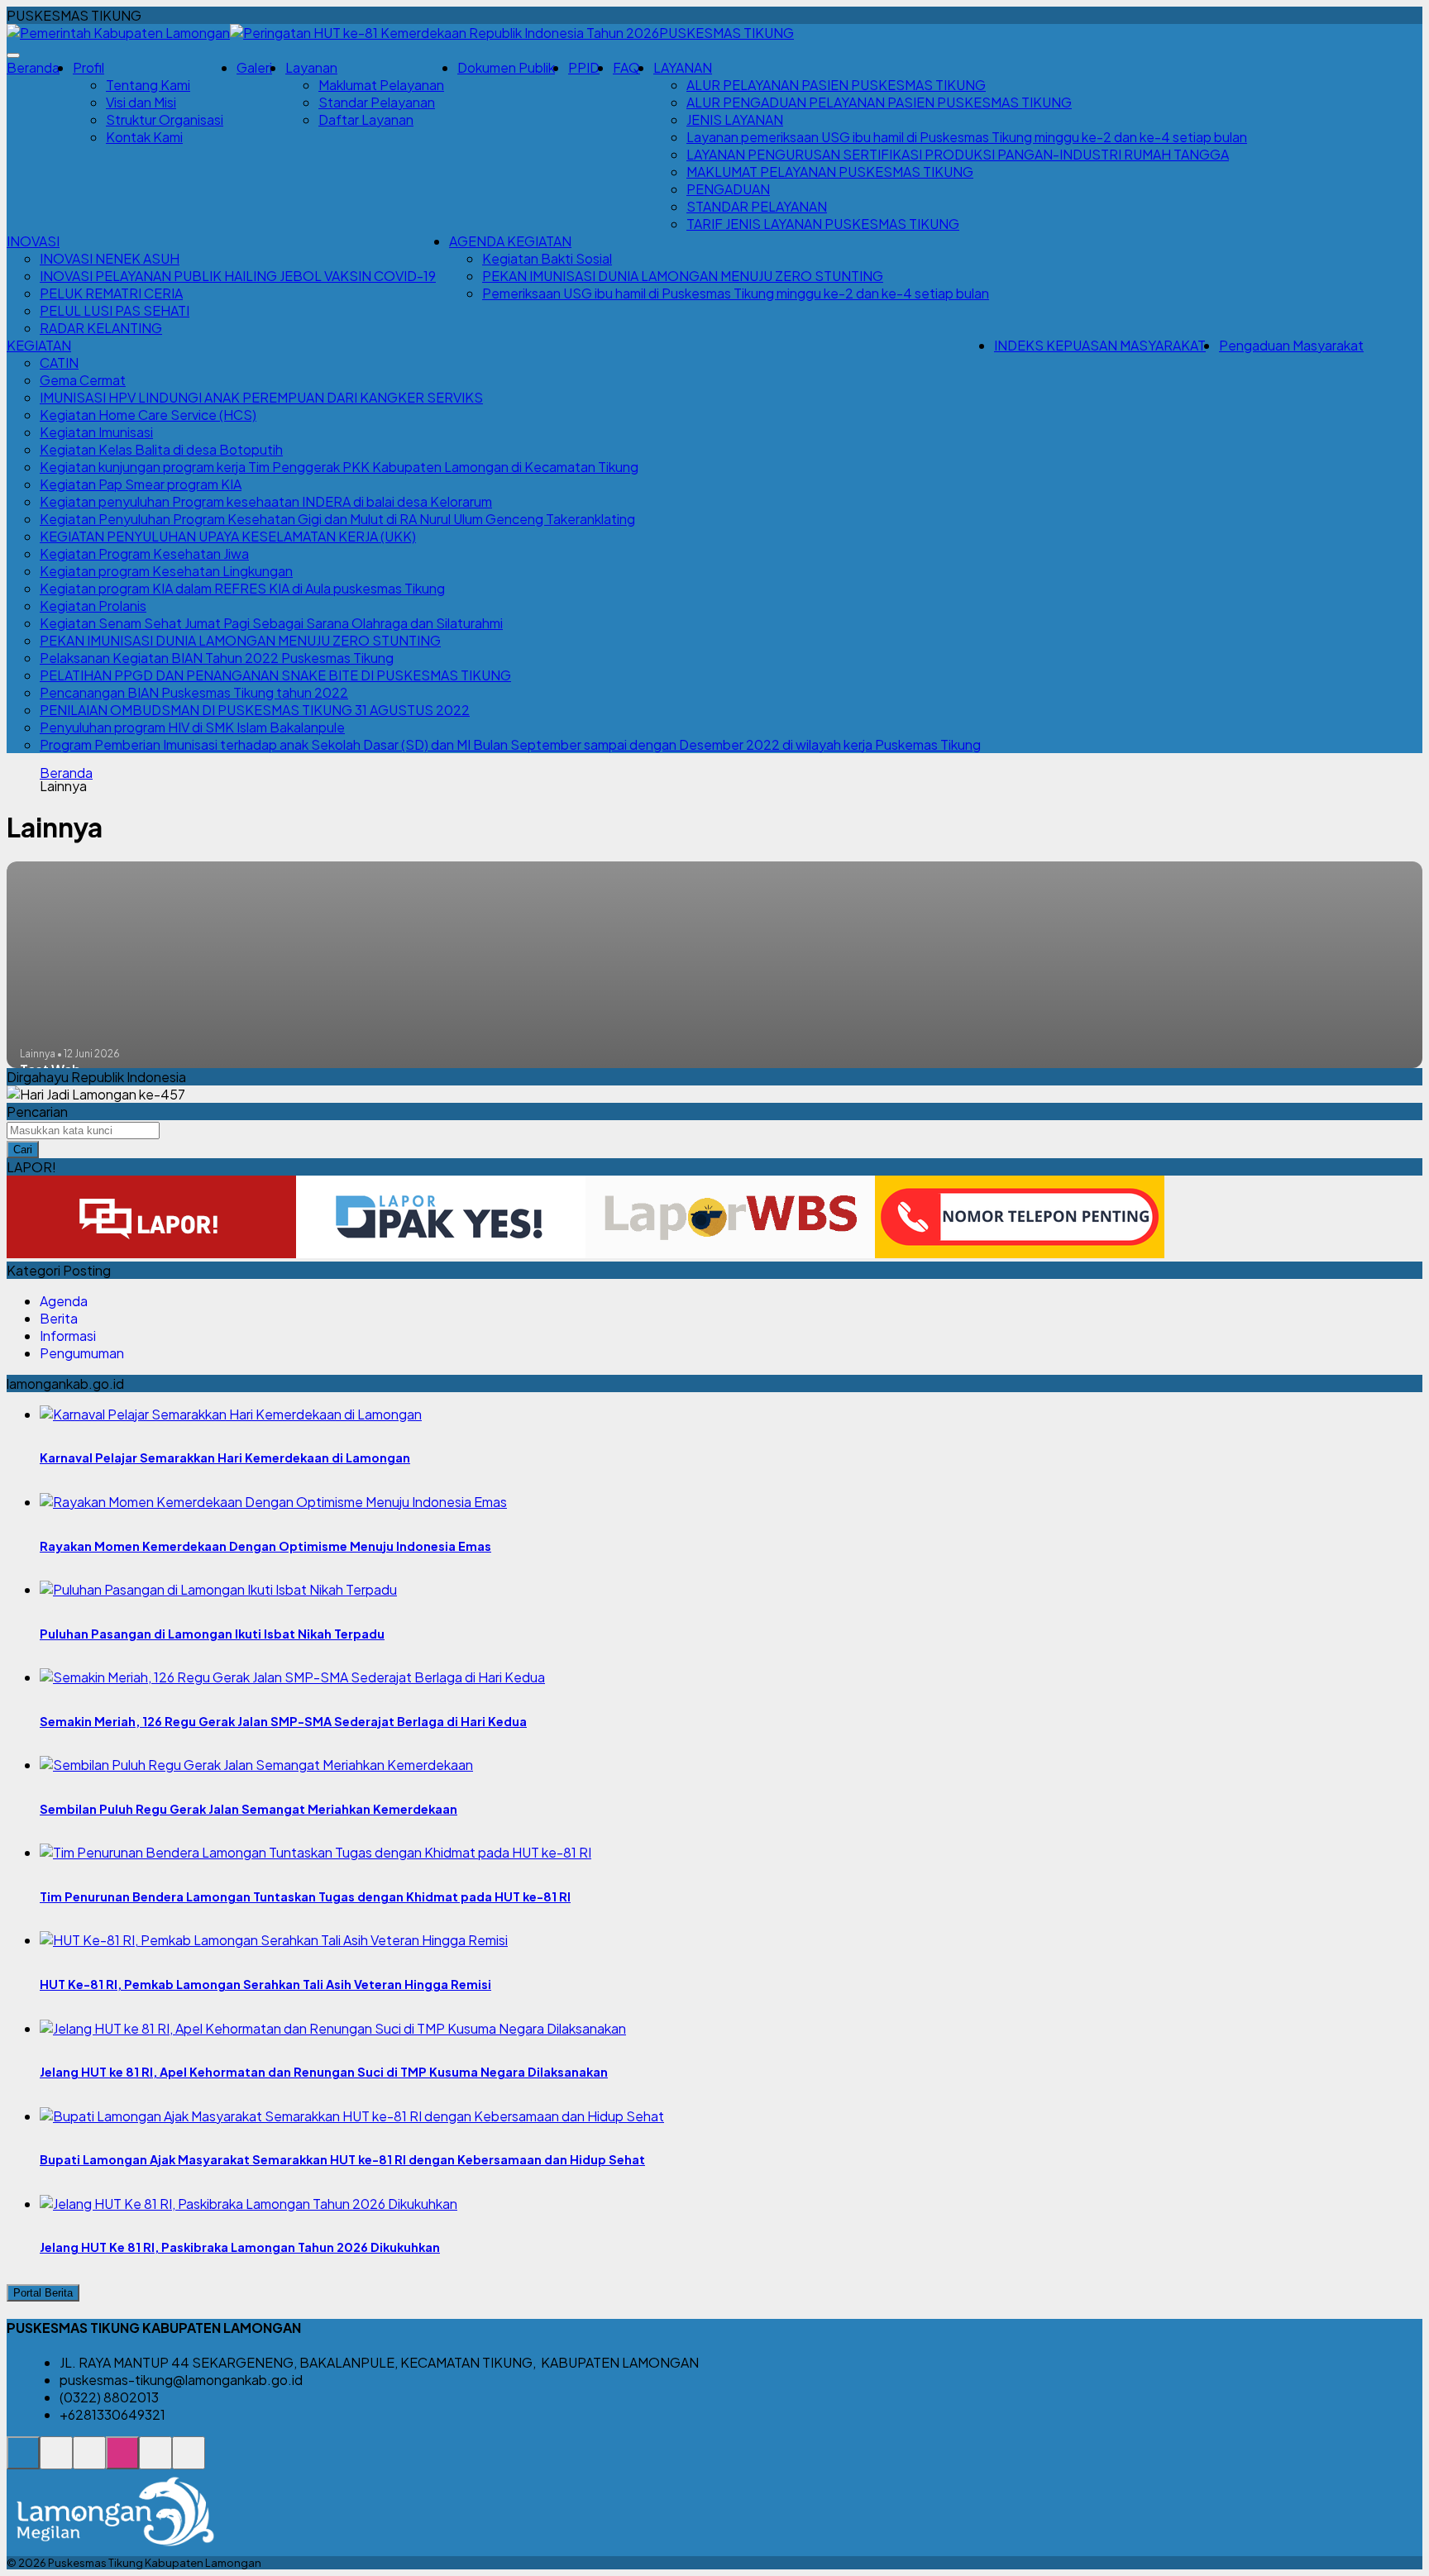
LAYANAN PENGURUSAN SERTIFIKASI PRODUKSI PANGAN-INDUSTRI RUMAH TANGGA (958, 154)
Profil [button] (88, 67)
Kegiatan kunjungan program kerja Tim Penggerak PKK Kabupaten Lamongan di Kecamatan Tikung (339, 467)
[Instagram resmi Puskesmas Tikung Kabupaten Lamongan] (122, 2462)
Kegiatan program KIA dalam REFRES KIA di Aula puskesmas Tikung (242, 588)
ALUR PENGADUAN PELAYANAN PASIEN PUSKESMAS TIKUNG (879, 102)
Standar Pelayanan (377, 102)
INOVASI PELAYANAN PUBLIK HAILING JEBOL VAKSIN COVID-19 (238, 276)
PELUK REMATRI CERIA (111, 293)
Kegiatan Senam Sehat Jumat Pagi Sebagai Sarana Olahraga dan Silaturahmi (271, 623)
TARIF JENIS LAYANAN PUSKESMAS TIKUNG (823, 224)
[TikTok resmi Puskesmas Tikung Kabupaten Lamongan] (155, 2462)
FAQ (626, 67)
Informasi (68, 1336)
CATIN (59, 363)
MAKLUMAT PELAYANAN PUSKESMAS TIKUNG (830, 172)
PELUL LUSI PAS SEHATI (115, 310)
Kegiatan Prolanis (93, 606)
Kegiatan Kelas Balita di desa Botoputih (161, 449)
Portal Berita (43, 2293)
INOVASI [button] (33, 241)
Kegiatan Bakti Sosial (547, 258)
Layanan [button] (311, 67)
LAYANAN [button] (683, 67)
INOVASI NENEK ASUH (110, 258)
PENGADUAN (728, 189)
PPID (584, 67)
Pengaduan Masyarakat (1291, 345)
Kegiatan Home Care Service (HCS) (148, 415)
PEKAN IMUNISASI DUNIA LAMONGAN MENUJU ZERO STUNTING (683, 276)
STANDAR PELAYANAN (757, 206)
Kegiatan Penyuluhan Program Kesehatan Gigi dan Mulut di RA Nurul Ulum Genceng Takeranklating (337, 519)
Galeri (254, 67)
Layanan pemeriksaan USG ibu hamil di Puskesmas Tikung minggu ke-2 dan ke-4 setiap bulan (967, 137)
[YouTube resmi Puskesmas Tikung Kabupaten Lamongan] (189, 2462)
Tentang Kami (148, 85)
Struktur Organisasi (165, 119)
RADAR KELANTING (101, 328)
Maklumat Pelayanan (381, 85)
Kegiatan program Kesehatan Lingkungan (166, 571)
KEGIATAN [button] (39, 345)
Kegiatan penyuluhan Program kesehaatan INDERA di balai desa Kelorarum (266, 501)
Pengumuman (82, 1353)
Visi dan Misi (141, 102)
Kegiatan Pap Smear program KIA (141, 484)
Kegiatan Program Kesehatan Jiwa (144, 553)
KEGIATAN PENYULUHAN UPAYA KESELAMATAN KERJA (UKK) (228, 536)
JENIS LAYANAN (735, 119)
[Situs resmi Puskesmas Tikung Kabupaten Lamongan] (23, 2462)
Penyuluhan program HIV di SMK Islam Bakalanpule (192, 727)
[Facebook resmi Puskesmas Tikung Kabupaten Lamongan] (89, 2462)
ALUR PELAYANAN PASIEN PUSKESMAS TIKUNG (836, 85)
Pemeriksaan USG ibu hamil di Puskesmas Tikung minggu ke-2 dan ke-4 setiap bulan (736, 293)
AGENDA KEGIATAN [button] (510, 241)
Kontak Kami (144, 137)
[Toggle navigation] (13, 55)
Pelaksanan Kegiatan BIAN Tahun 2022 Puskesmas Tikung (217, 658)
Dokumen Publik (506, 67)
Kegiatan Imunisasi (96, 432)
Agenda (64, 1301)
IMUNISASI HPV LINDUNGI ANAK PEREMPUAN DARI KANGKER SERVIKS (261, 397)
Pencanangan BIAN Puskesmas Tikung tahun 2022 (194, 692)
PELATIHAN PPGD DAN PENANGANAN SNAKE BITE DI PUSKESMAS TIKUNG (275, 675)
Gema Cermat (83, 380)
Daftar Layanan (366, 119)
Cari (23, 1150)
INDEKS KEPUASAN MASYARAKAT (1100, 345)
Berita (59, 1318)
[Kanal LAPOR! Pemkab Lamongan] (56, 2462)
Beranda (33, 67)
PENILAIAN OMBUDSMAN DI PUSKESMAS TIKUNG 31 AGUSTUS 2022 (255, 710)
